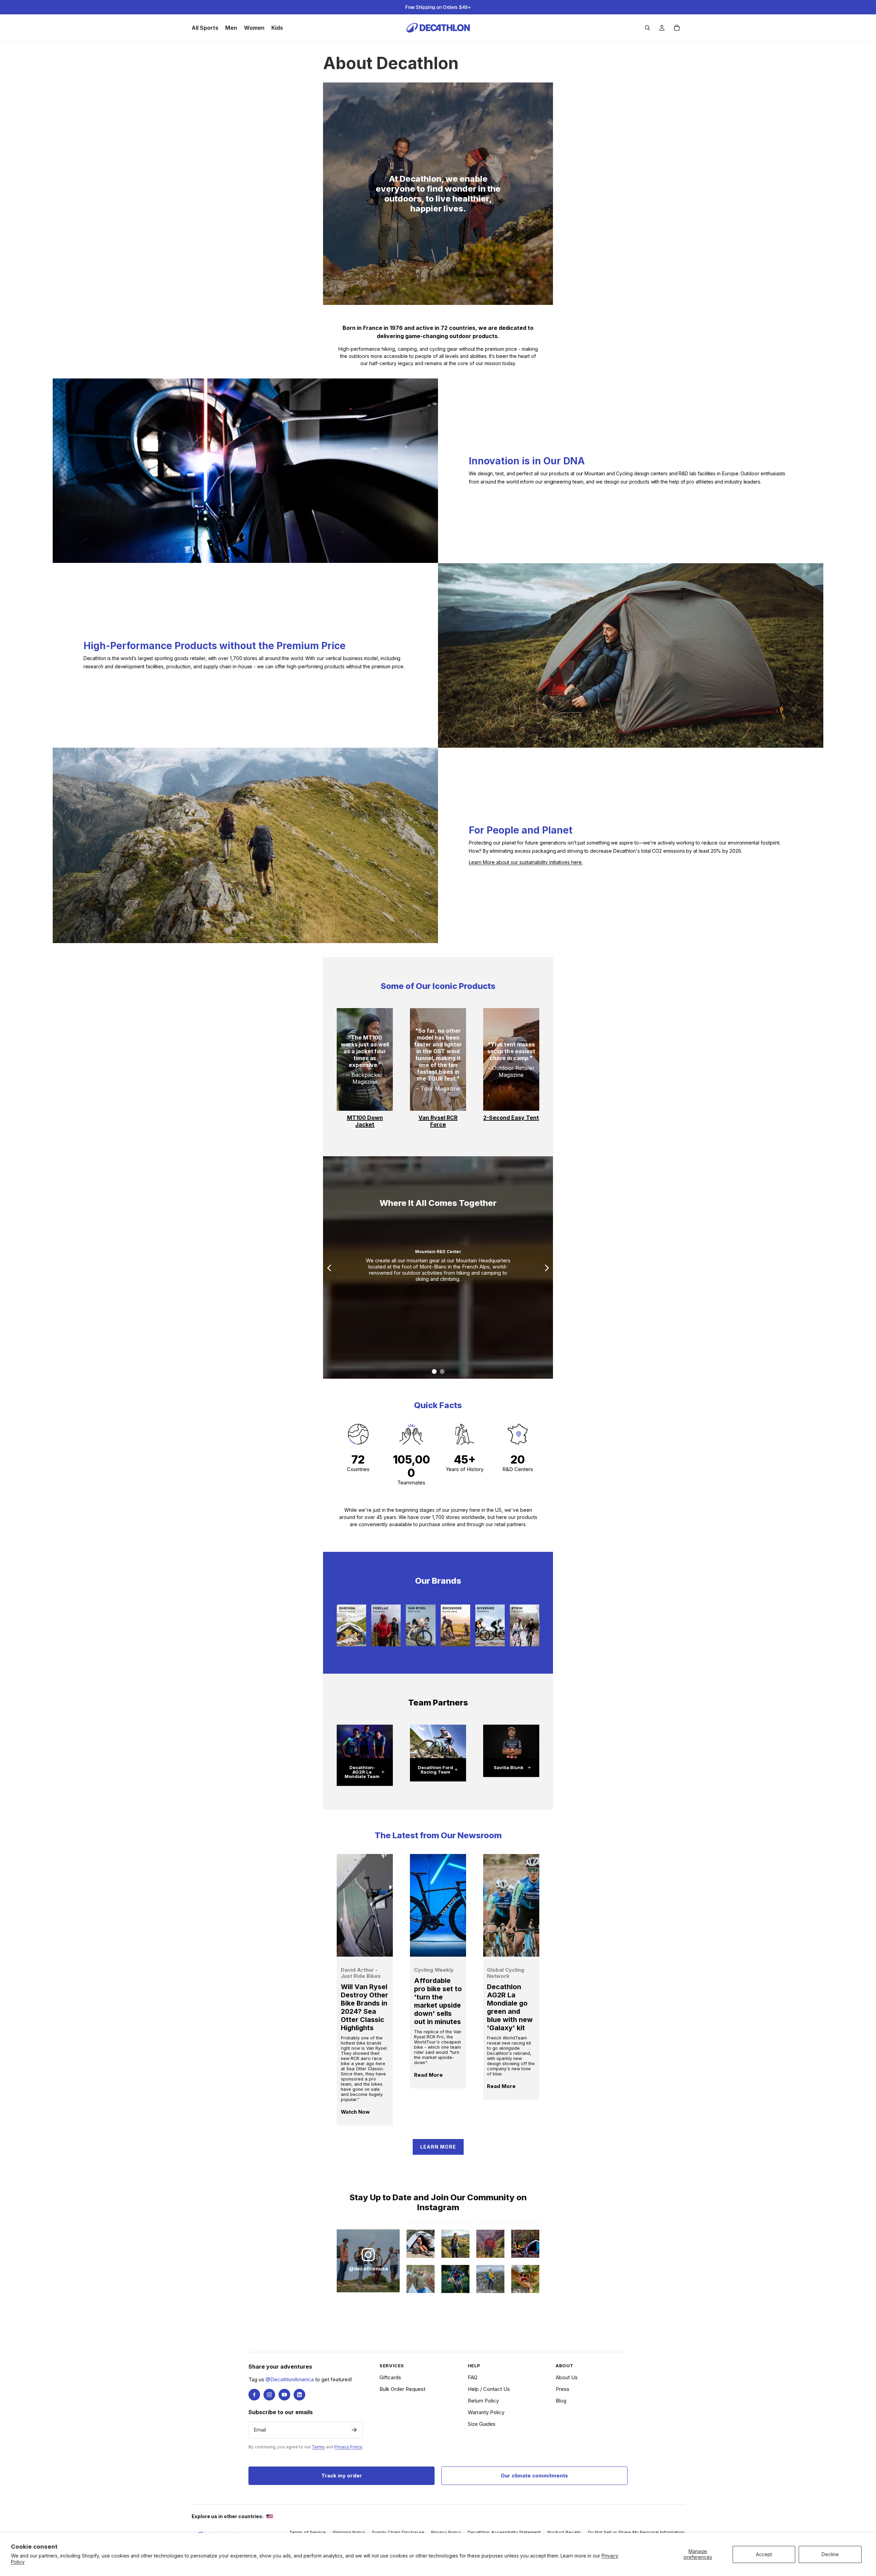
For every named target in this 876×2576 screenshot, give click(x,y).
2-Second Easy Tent (511, 1118)
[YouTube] (284, 2395)
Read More (428, 2075)
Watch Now (355, 2112)
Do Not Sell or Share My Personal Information (636, 2532)
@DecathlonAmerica (290, 2379)
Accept (764, 2554)
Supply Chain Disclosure (398, 2532)
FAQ (473, 2377)
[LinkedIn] (299, 2395)
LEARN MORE (438, 2147)
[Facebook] (254, 2395)
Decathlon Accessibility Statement (504, 2532)
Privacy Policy (348, 2447)
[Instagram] (269, 2395)
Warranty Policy (486, 2412)
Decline (830, 2554)
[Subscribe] (354, 2430)
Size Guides (482, 2424)
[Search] (647, 28)
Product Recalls (564, 2532)
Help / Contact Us (489, 2389)
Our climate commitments (534, 2476)
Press (563, 2389)
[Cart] (677, 28)
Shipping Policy (349, 2532)
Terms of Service (307, 2532)
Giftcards (390, 2377)
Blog (561, 2401)
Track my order (342, 2476)
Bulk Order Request (402, 2389)
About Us (567, 2377)
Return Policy (483, 2401)
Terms (318, 2447)
